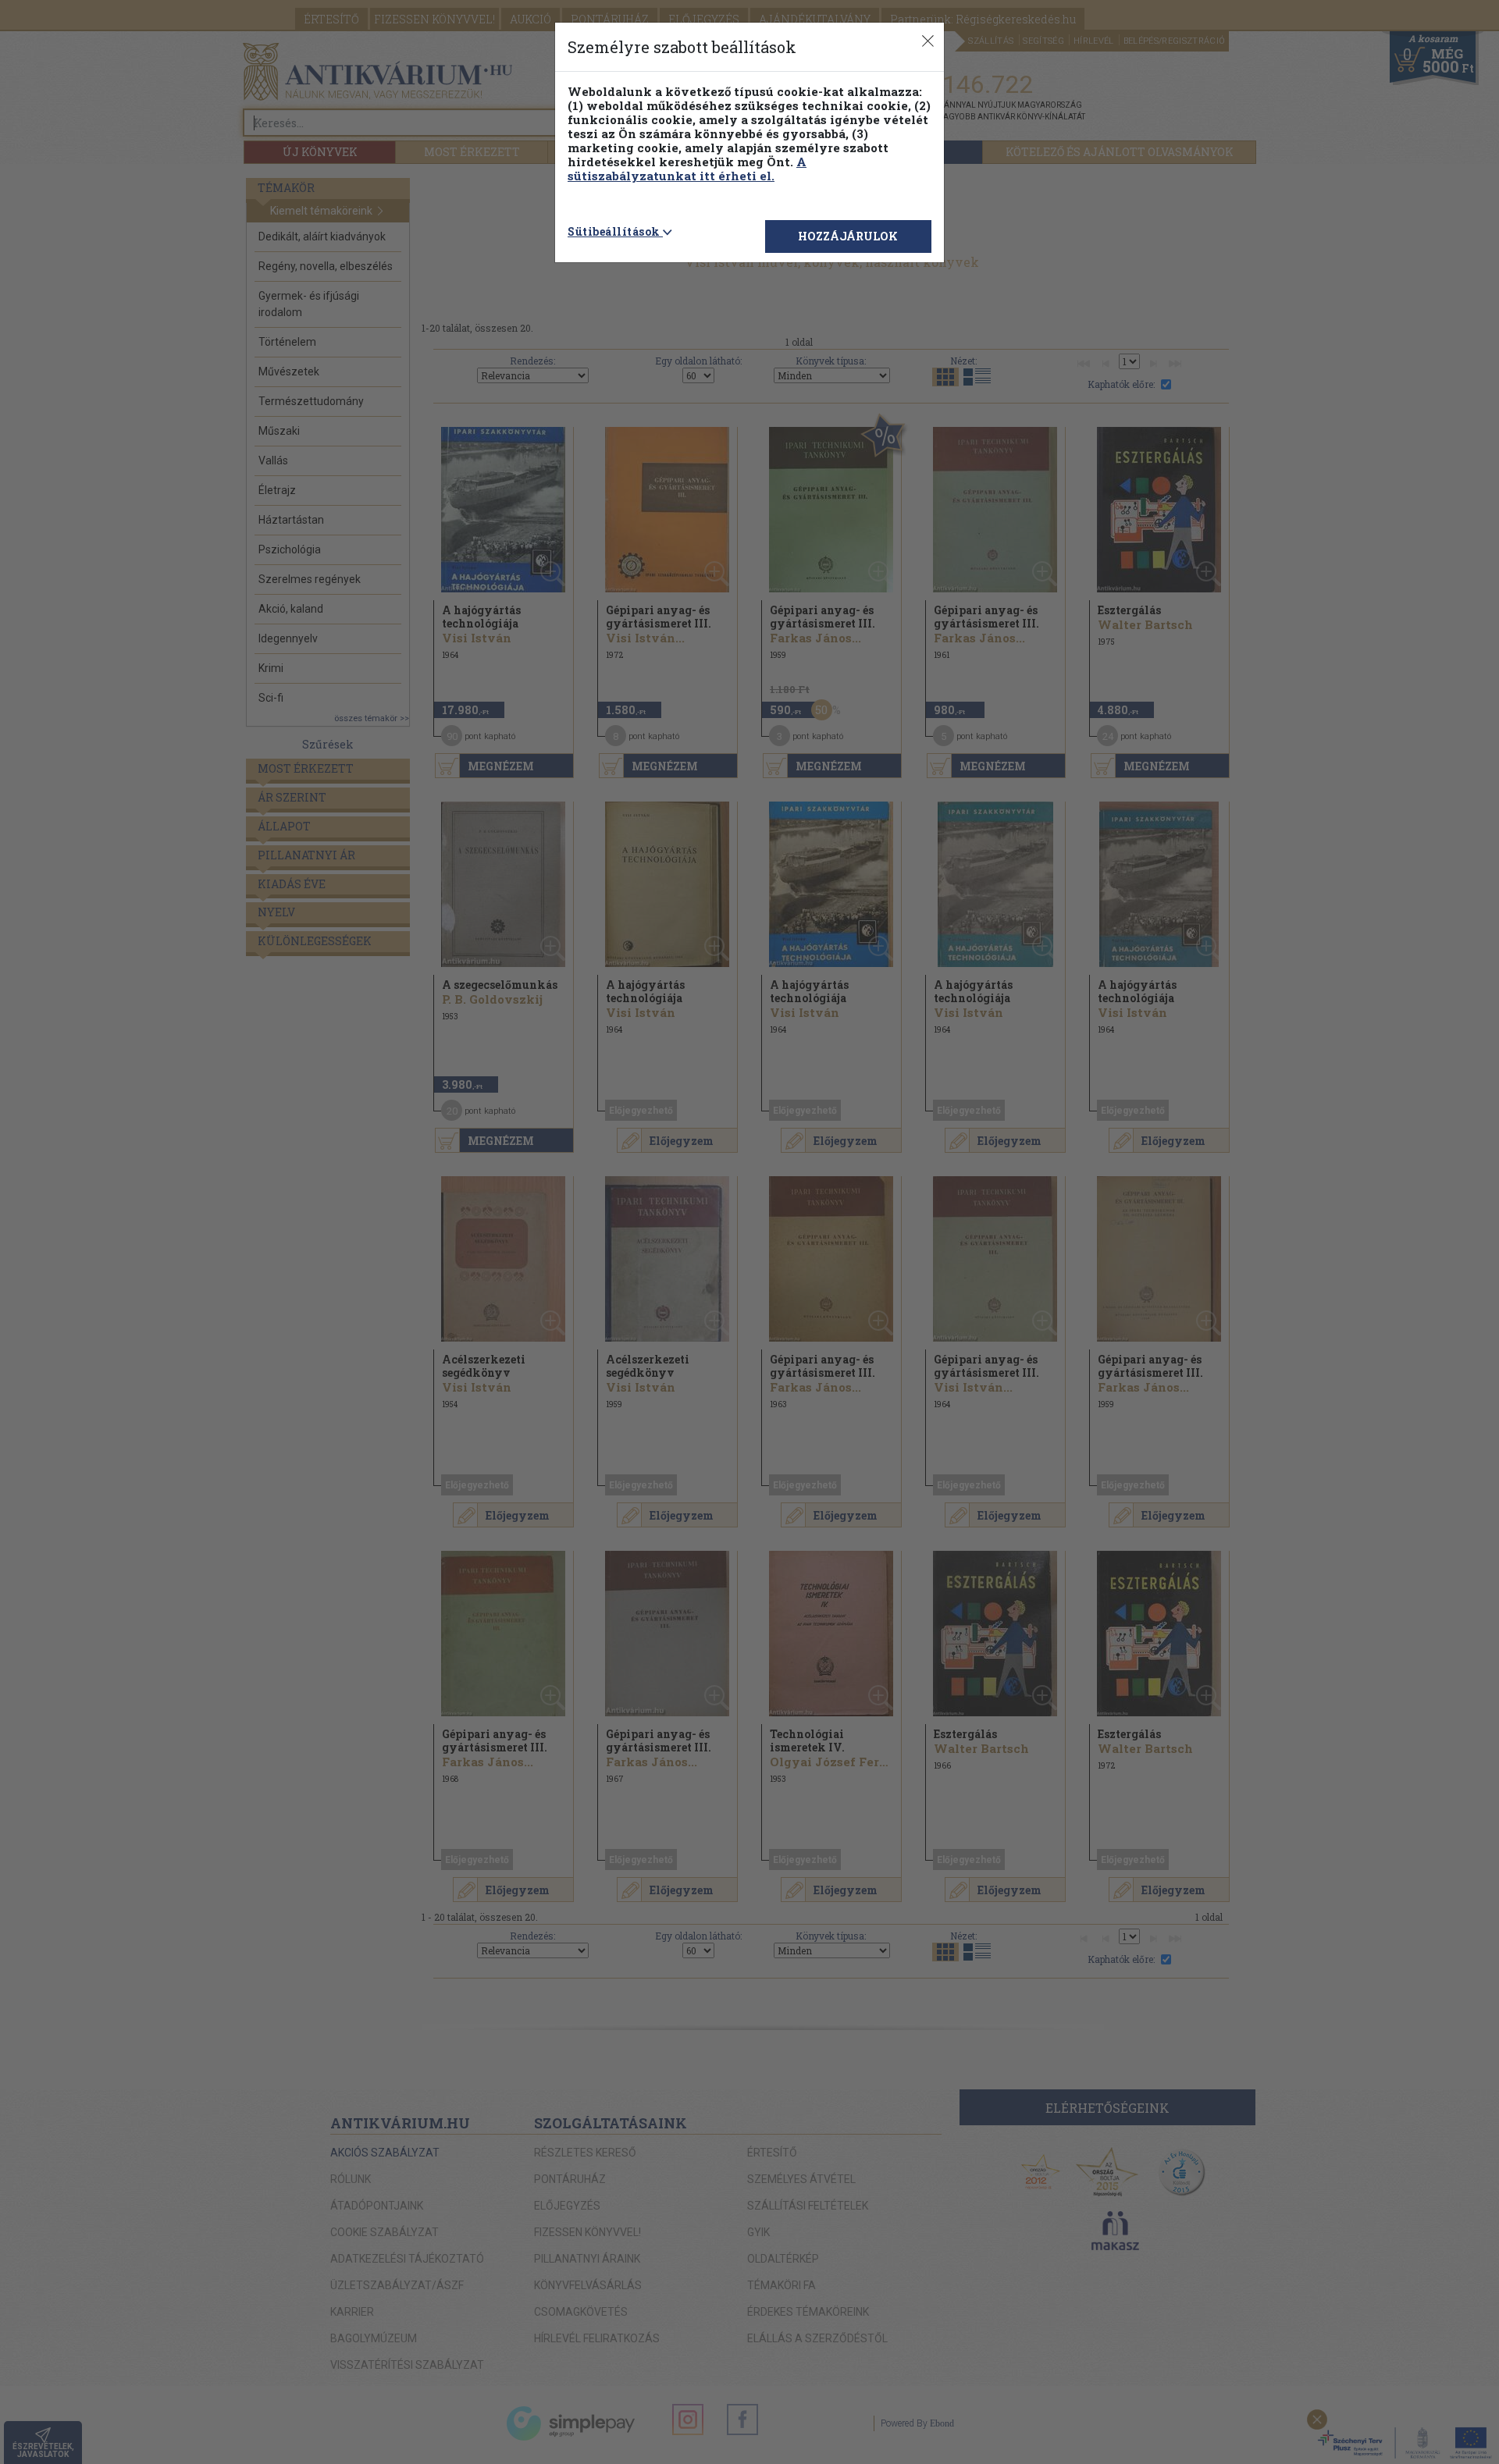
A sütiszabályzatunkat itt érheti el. (687, 169)
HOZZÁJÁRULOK (848, 236)
